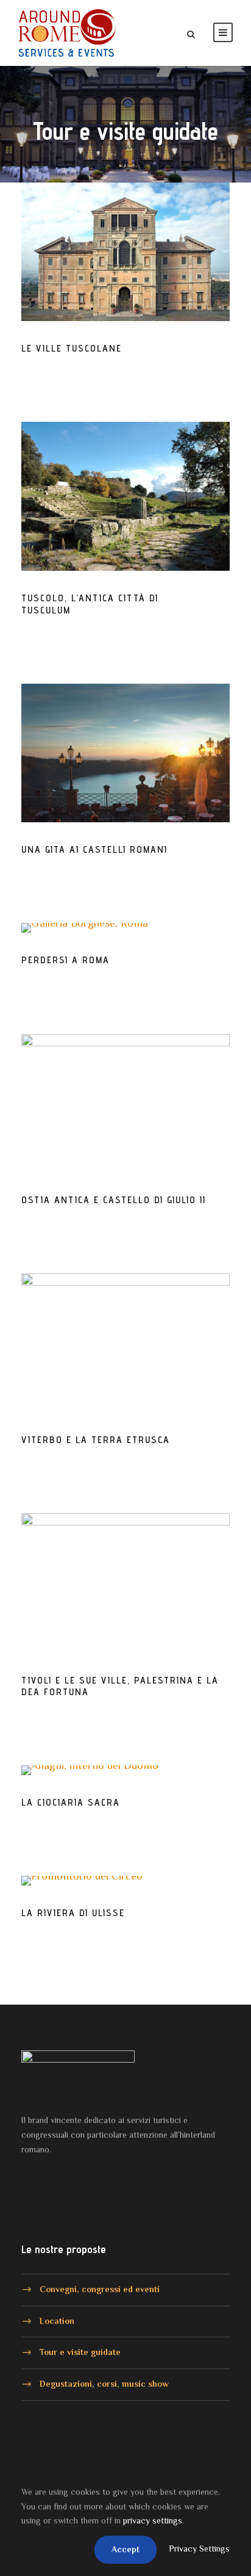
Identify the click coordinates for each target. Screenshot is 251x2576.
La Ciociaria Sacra (71, 1802)
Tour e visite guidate (80, 2352)
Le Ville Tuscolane (72, 348)
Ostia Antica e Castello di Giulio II (114, 1200)
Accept (125, 2549)
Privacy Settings (199, 2549)
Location (57, 2320)
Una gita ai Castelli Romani (94, 849)
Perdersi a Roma (65, 960)
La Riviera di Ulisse (73, 1913)
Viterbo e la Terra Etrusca (96, 1440)
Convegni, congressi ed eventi (100, 2289)
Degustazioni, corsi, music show (104, 2384)
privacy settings (153, 2520)
